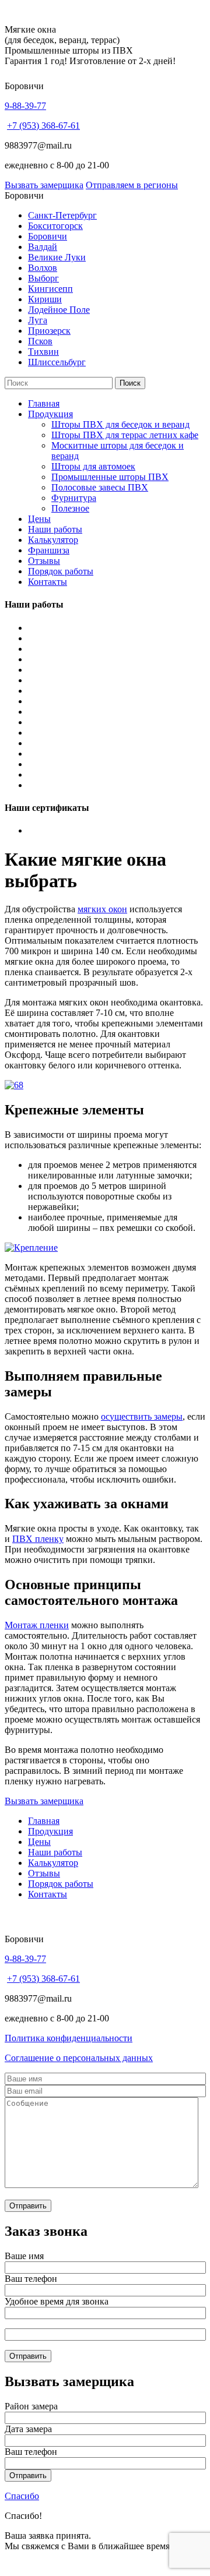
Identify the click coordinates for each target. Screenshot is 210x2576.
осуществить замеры (142, 1416)
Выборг (43, 278)
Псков (40, 341)
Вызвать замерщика (44, 185)
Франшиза (49, 550)
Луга (38, 320)
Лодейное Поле (59, 310)
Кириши (45, 299)
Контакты (48, 582)
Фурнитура (74, 498)
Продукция (50, 414)
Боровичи (48, 236)
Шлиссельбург (57, 362)
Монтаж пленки (37, 1625)
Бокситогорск (55, 226)
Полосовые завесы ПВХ (100, 487)
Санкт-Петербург (62, 215)
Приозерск (49, 331)
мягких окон (102, 909)
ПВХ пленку (38, 1539)
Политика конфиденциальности (69, 2038)
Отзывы (44, 561)
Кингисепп (50, 289)
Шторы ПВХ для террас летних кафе (125, 435)
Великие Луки (57, 257)
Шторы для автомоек (93, 466)
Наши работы (55, 529)
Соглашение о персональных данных (79, 2058)
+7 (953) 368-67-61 (43, 126)
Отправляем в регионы (132, 185)
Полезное (70, 508)
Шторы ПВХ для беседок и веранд (120, 424)
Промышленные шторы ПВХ (110, 477)
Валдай (43, 247)
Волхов (43, 268)
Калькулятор (53, 540)
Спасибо (22, 2496)
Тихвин (43, 352)
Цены (39, 519)
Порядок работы (61, 571)
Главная (44, 403)
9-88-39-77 (25, 106)
